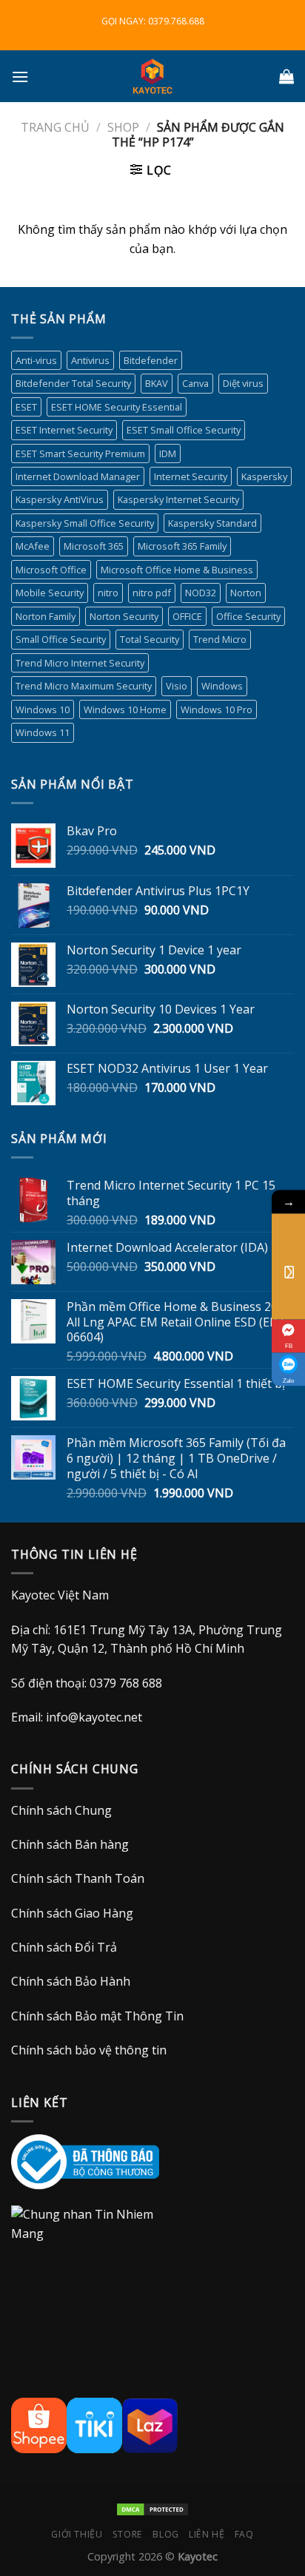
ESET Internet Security (64, 430)
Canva (195, 383)
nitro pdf (152, 593)
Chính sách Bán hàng (70, 1844)
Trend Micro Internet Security (80, 663)
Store (128, 2534)
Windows (222, 686)
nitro (108, 593)
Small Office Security (61, 639)
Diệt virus (243, 383)
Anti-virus (36, 360)
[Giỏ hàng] (286, 76)
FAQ (244, 2534)
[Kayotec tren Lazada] (150, 2424)
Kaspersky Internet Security (178, 499)
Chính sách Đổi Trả (64, 1947)
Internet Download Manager (78, 476)
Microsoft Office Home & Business (177, 570)
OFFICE (187, 616)
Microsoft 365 (94, 546)
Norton (246, 593)
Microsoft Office (51, 570)
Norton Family (46, 616)
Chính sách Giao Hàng (72, 1913)
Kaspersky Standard (212, 523)
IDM (168, 454)
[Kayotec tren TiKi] (94, 2424)
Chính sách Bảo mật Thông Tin (97, 2016)
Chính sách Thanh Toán (78, 1878)
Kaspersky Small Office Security (85, 523)
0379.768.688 (176, 21)
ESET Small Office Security (184, 430)
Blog (165, 2534)
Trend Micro (220, 639)
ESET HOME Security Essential (117, 407)
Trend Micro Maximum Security (84, 686)
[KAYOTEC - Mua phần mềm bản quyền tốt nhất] (152, 76)
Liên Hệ (207, 2534)
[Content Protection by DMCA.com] (152, 2508)
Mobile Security (50, 593)
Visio (177, 686)
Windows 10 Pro (217, 709)
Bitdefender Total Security (73, 383)
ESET (26, 407)
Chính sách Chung (61, 1810)
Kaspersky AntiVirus (60, 499)
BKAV (157, 383)
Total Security (150, 639)
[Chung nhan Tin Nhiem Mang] (93, 2242)
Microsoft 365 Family (182, 546)
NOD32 (201, 593)
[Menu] (20, 77)
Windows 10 (43, 709)
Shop (123, 127)
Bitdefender (151, 360)
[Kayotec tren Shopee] (39, 2424)
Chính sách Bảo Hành (71, 1981)
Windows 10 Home (125, 709)
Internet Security (191, 476)
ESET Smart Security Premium (80, 454)
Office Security (248, 616)
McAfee (33, 546)
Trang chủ (55, 127)
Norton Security (124, 616)
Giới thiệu (77, 2534)
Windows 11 (43, 732)
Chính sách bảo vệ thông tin (89, 2050)
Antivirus (90, 360)
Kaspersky (264, 476)
